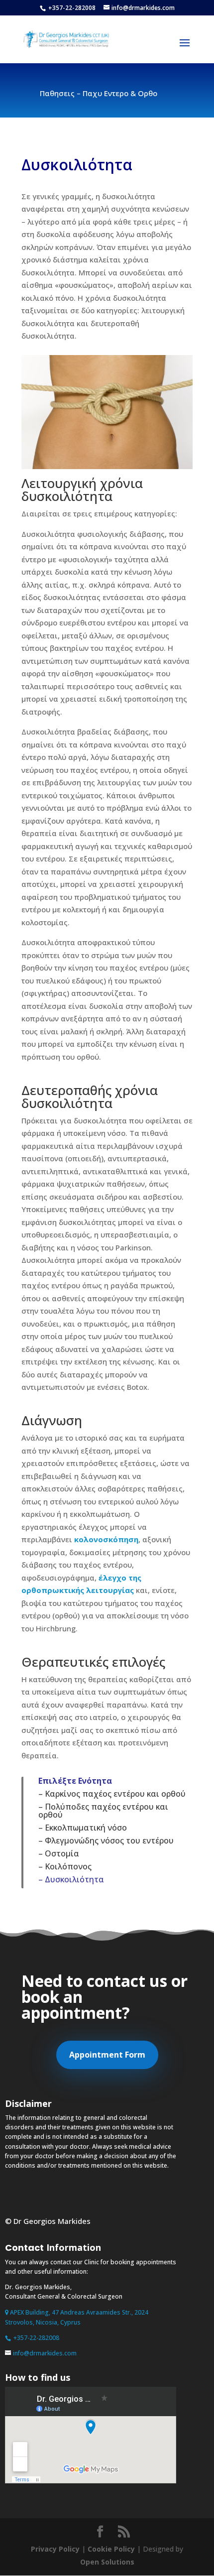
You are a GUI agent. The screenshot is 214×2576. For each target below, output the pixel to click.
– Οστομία (59, 1853)
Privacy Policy (55, 2549)
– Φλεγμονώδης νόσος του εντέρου (106, 1840)
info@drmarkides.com (45, 2353)
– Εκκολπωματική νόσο (83, 1828)
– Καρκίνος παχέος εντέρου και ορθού (112, 1794)
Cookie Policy (111, 2549)
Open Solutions (107, 2562)
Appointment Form (107, 2055)
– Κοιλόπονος (65, 1866)
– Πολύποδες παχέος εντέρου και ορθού (103, 1811)
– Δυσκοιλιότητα (71, 1879)
